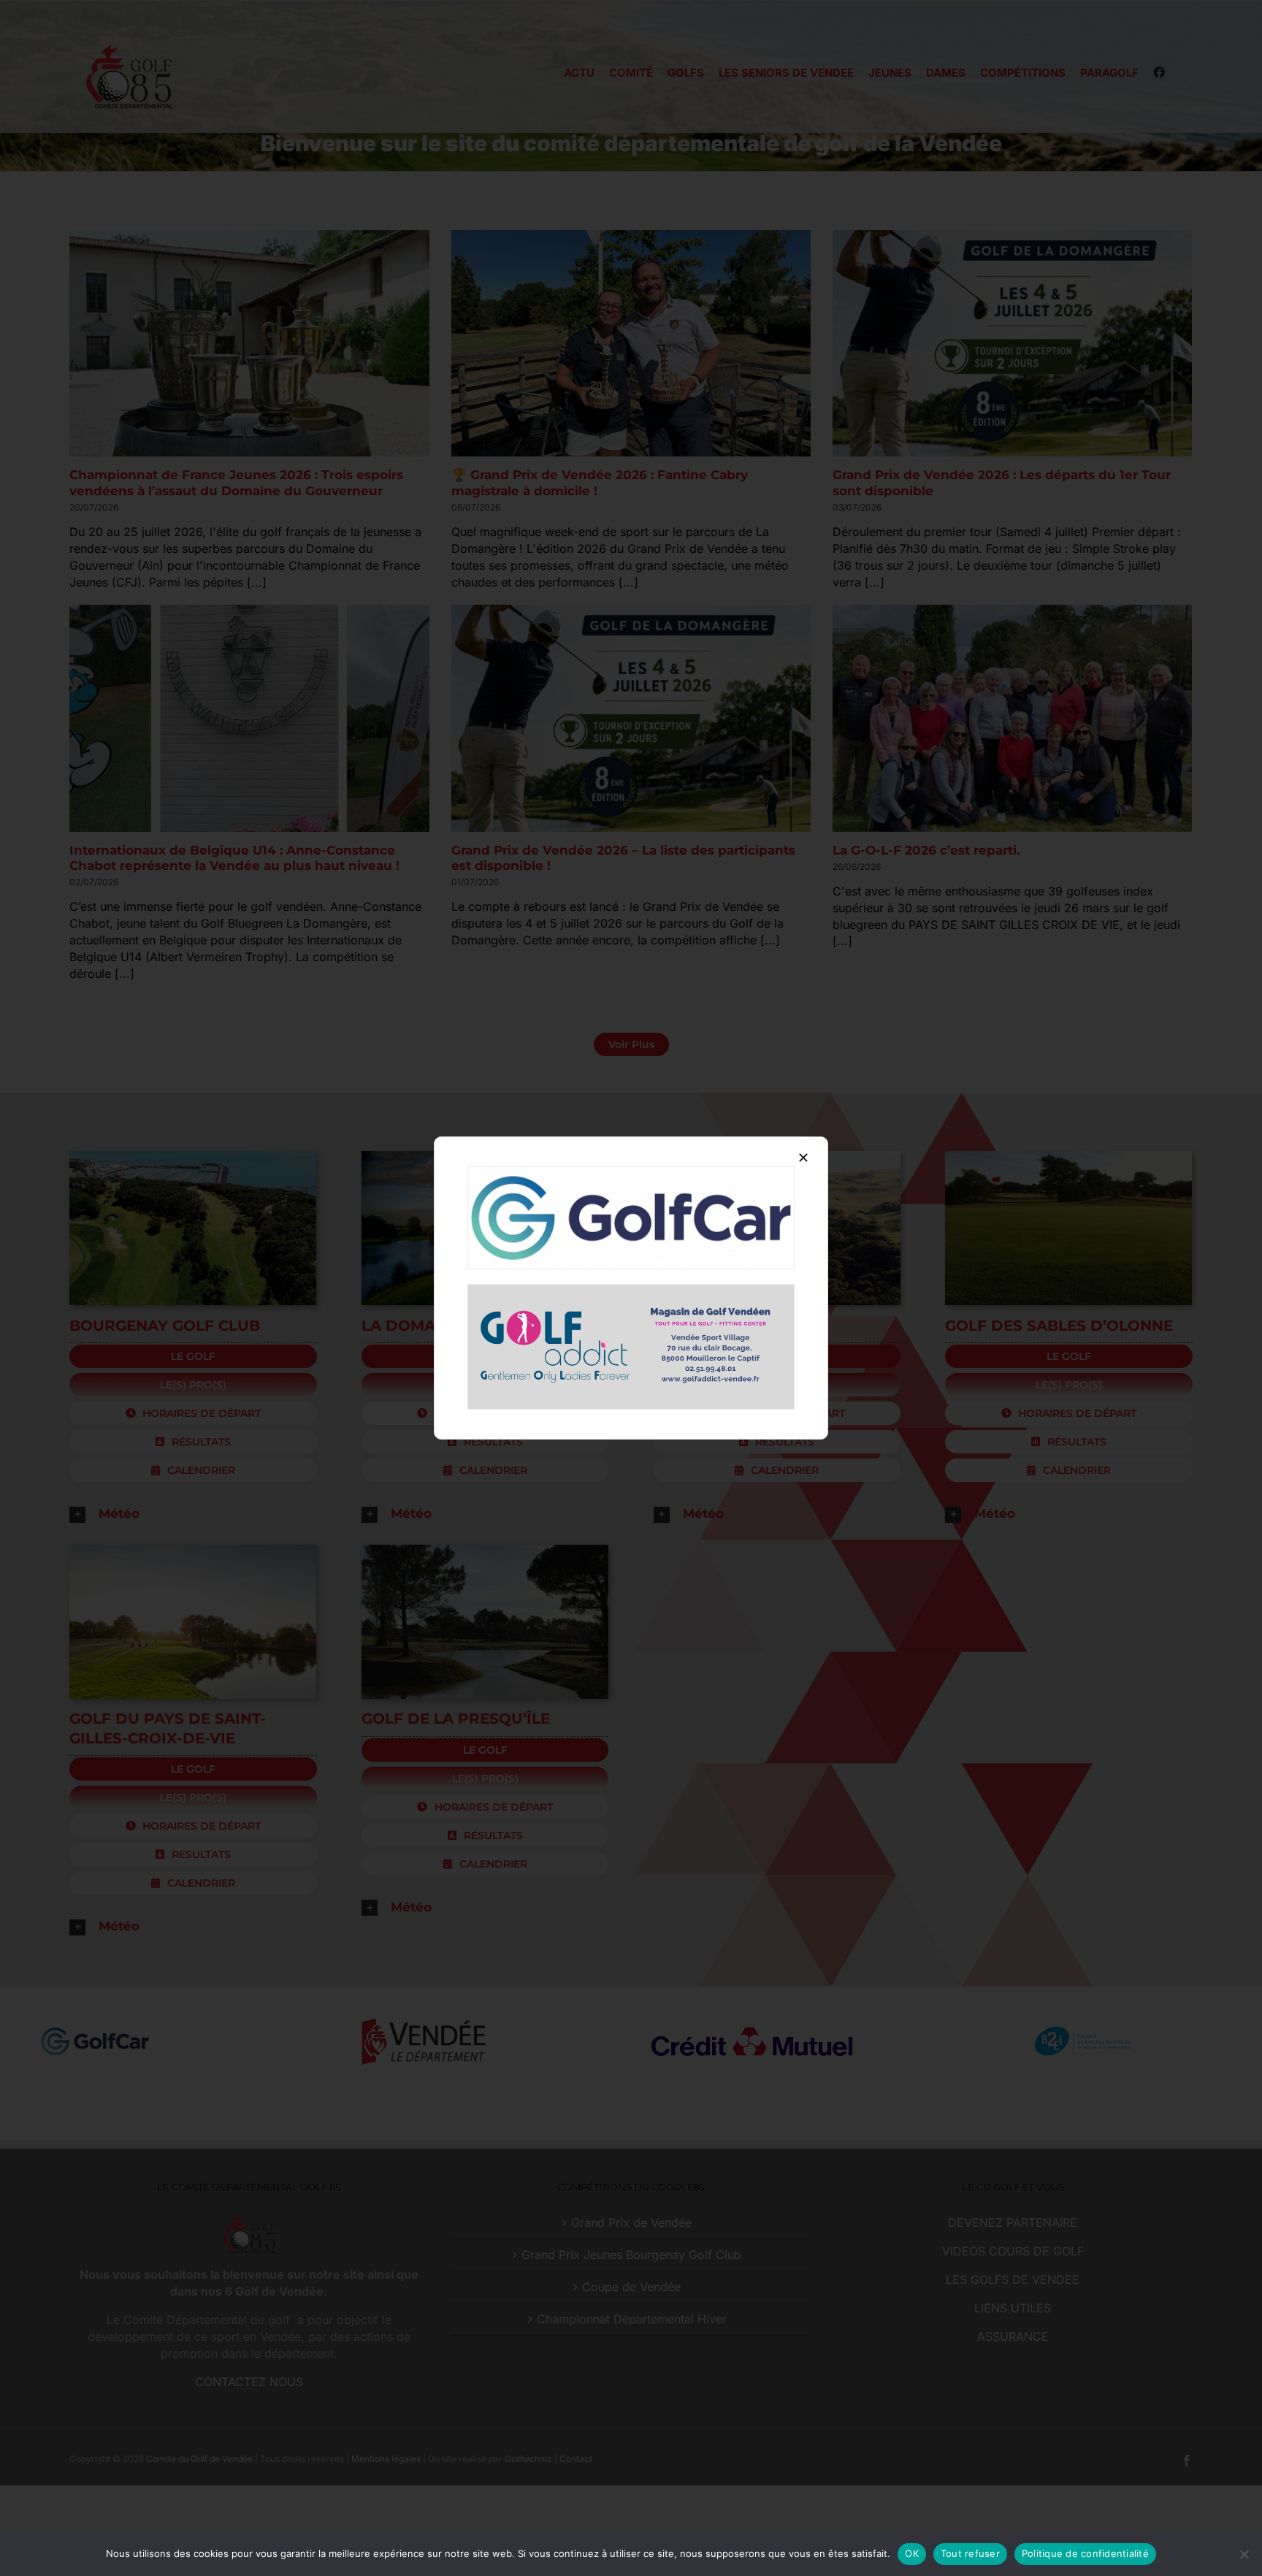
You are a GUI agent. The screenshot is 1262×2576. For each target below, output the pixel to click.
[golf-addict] (631, 1291)
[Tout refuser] (1244, 2554)
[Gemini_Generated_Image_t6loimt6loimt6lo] (631, 1173)
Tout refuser (970, 2553)
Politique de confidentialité (1085, 2553)
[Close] (803, 1158)
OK (912, 2553)
